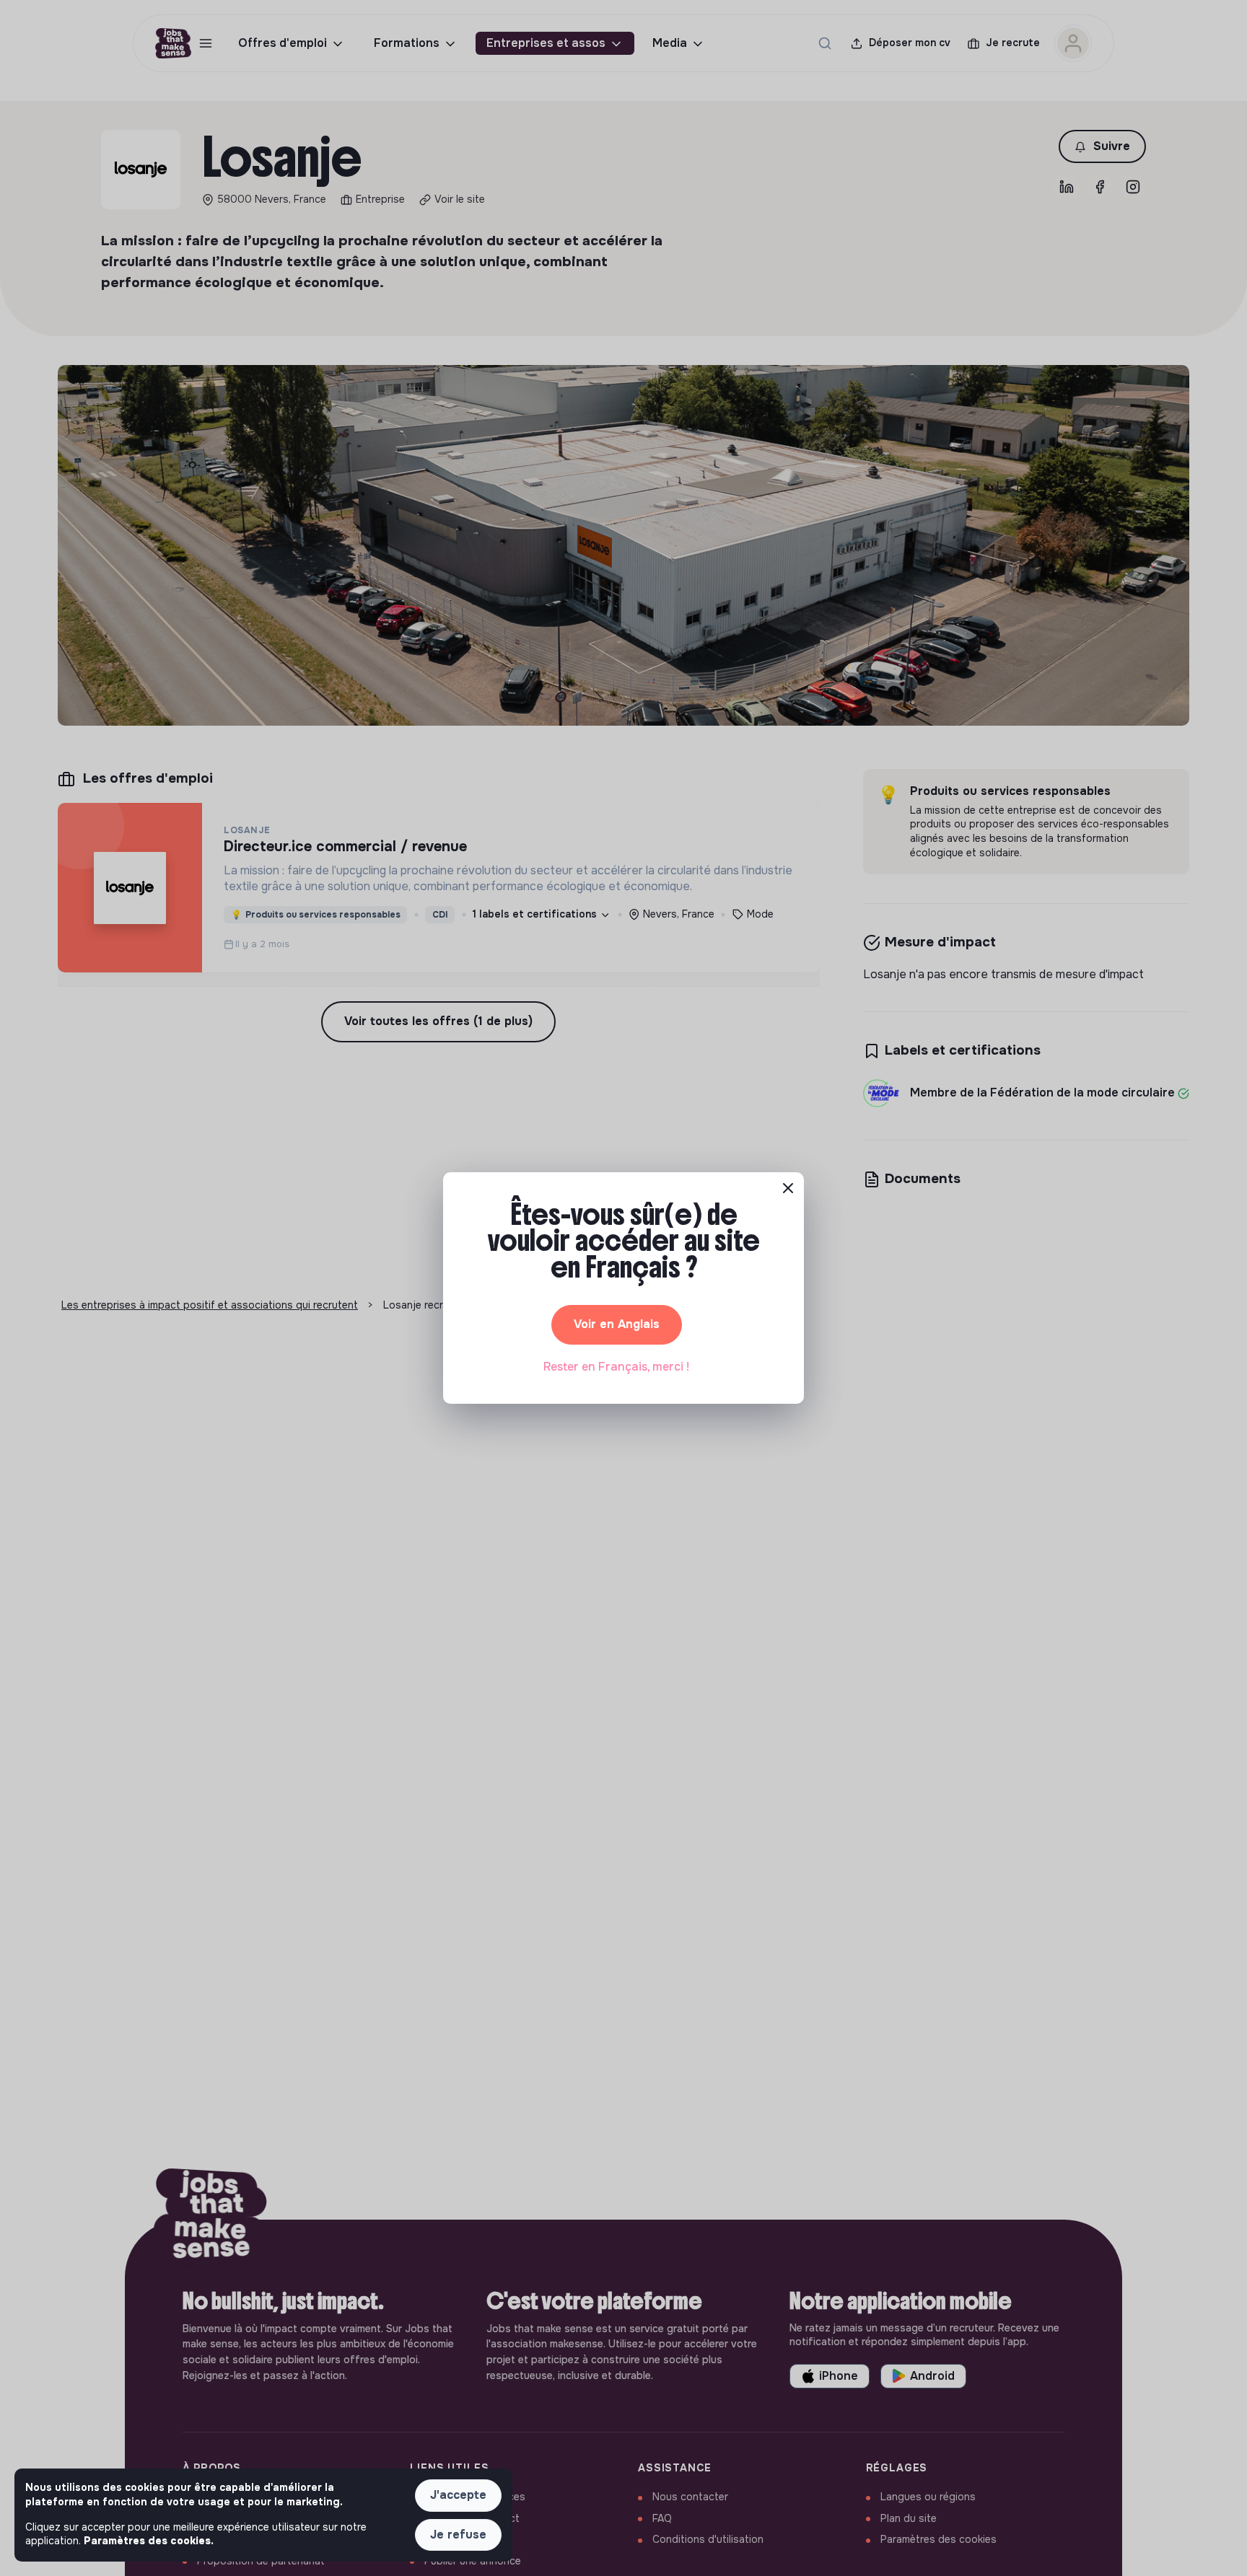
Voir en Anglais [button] (617, 1324)
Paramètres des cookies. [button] (149, 2541)
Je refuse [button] (458, 2535)
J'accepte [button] (458, 2495)
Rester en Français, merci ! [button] (616, 1367)
